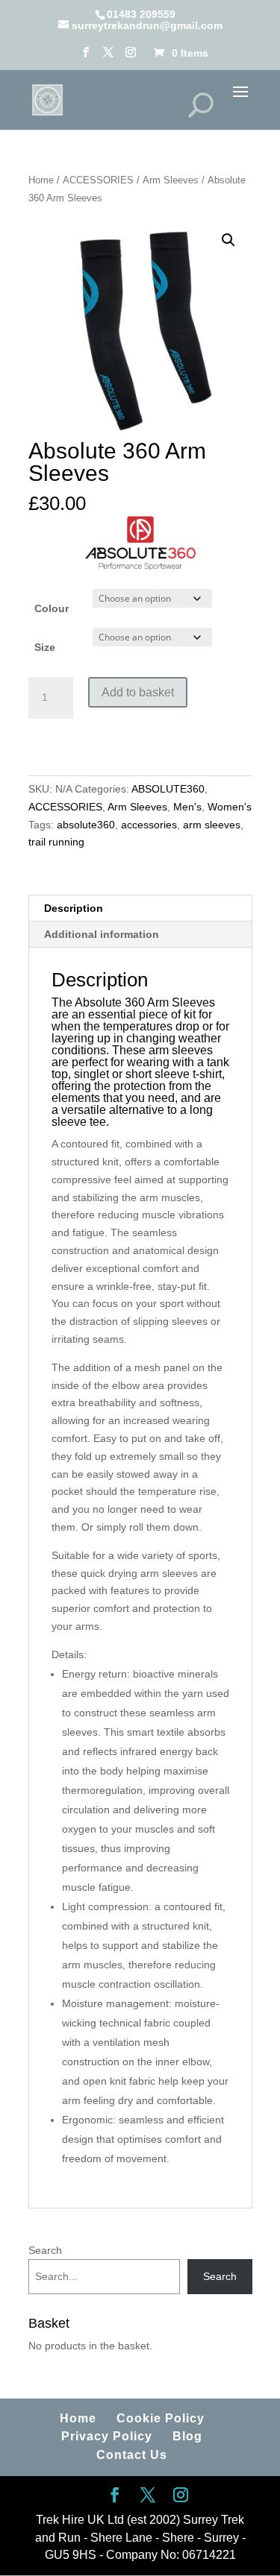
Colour (52, 608)
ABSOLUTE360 (168, 789)
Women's (230, 807)
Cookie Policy (161, 2418)
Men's (187, 807)
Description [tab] (74, 908)
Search (45, 2250)
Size (45, 647)
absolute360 (86, 825)
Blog (187, 2436)
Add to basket (138, 692)
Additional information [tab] (102, 934)
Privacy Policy (107, 2436)
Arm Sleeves (171, 180)
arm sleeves (212, 825)
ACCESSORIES (98, 180)
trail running (56, 842)
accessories (149, 825)
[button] (228, 240)
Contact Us (132, 2455)
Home (41, 180)
